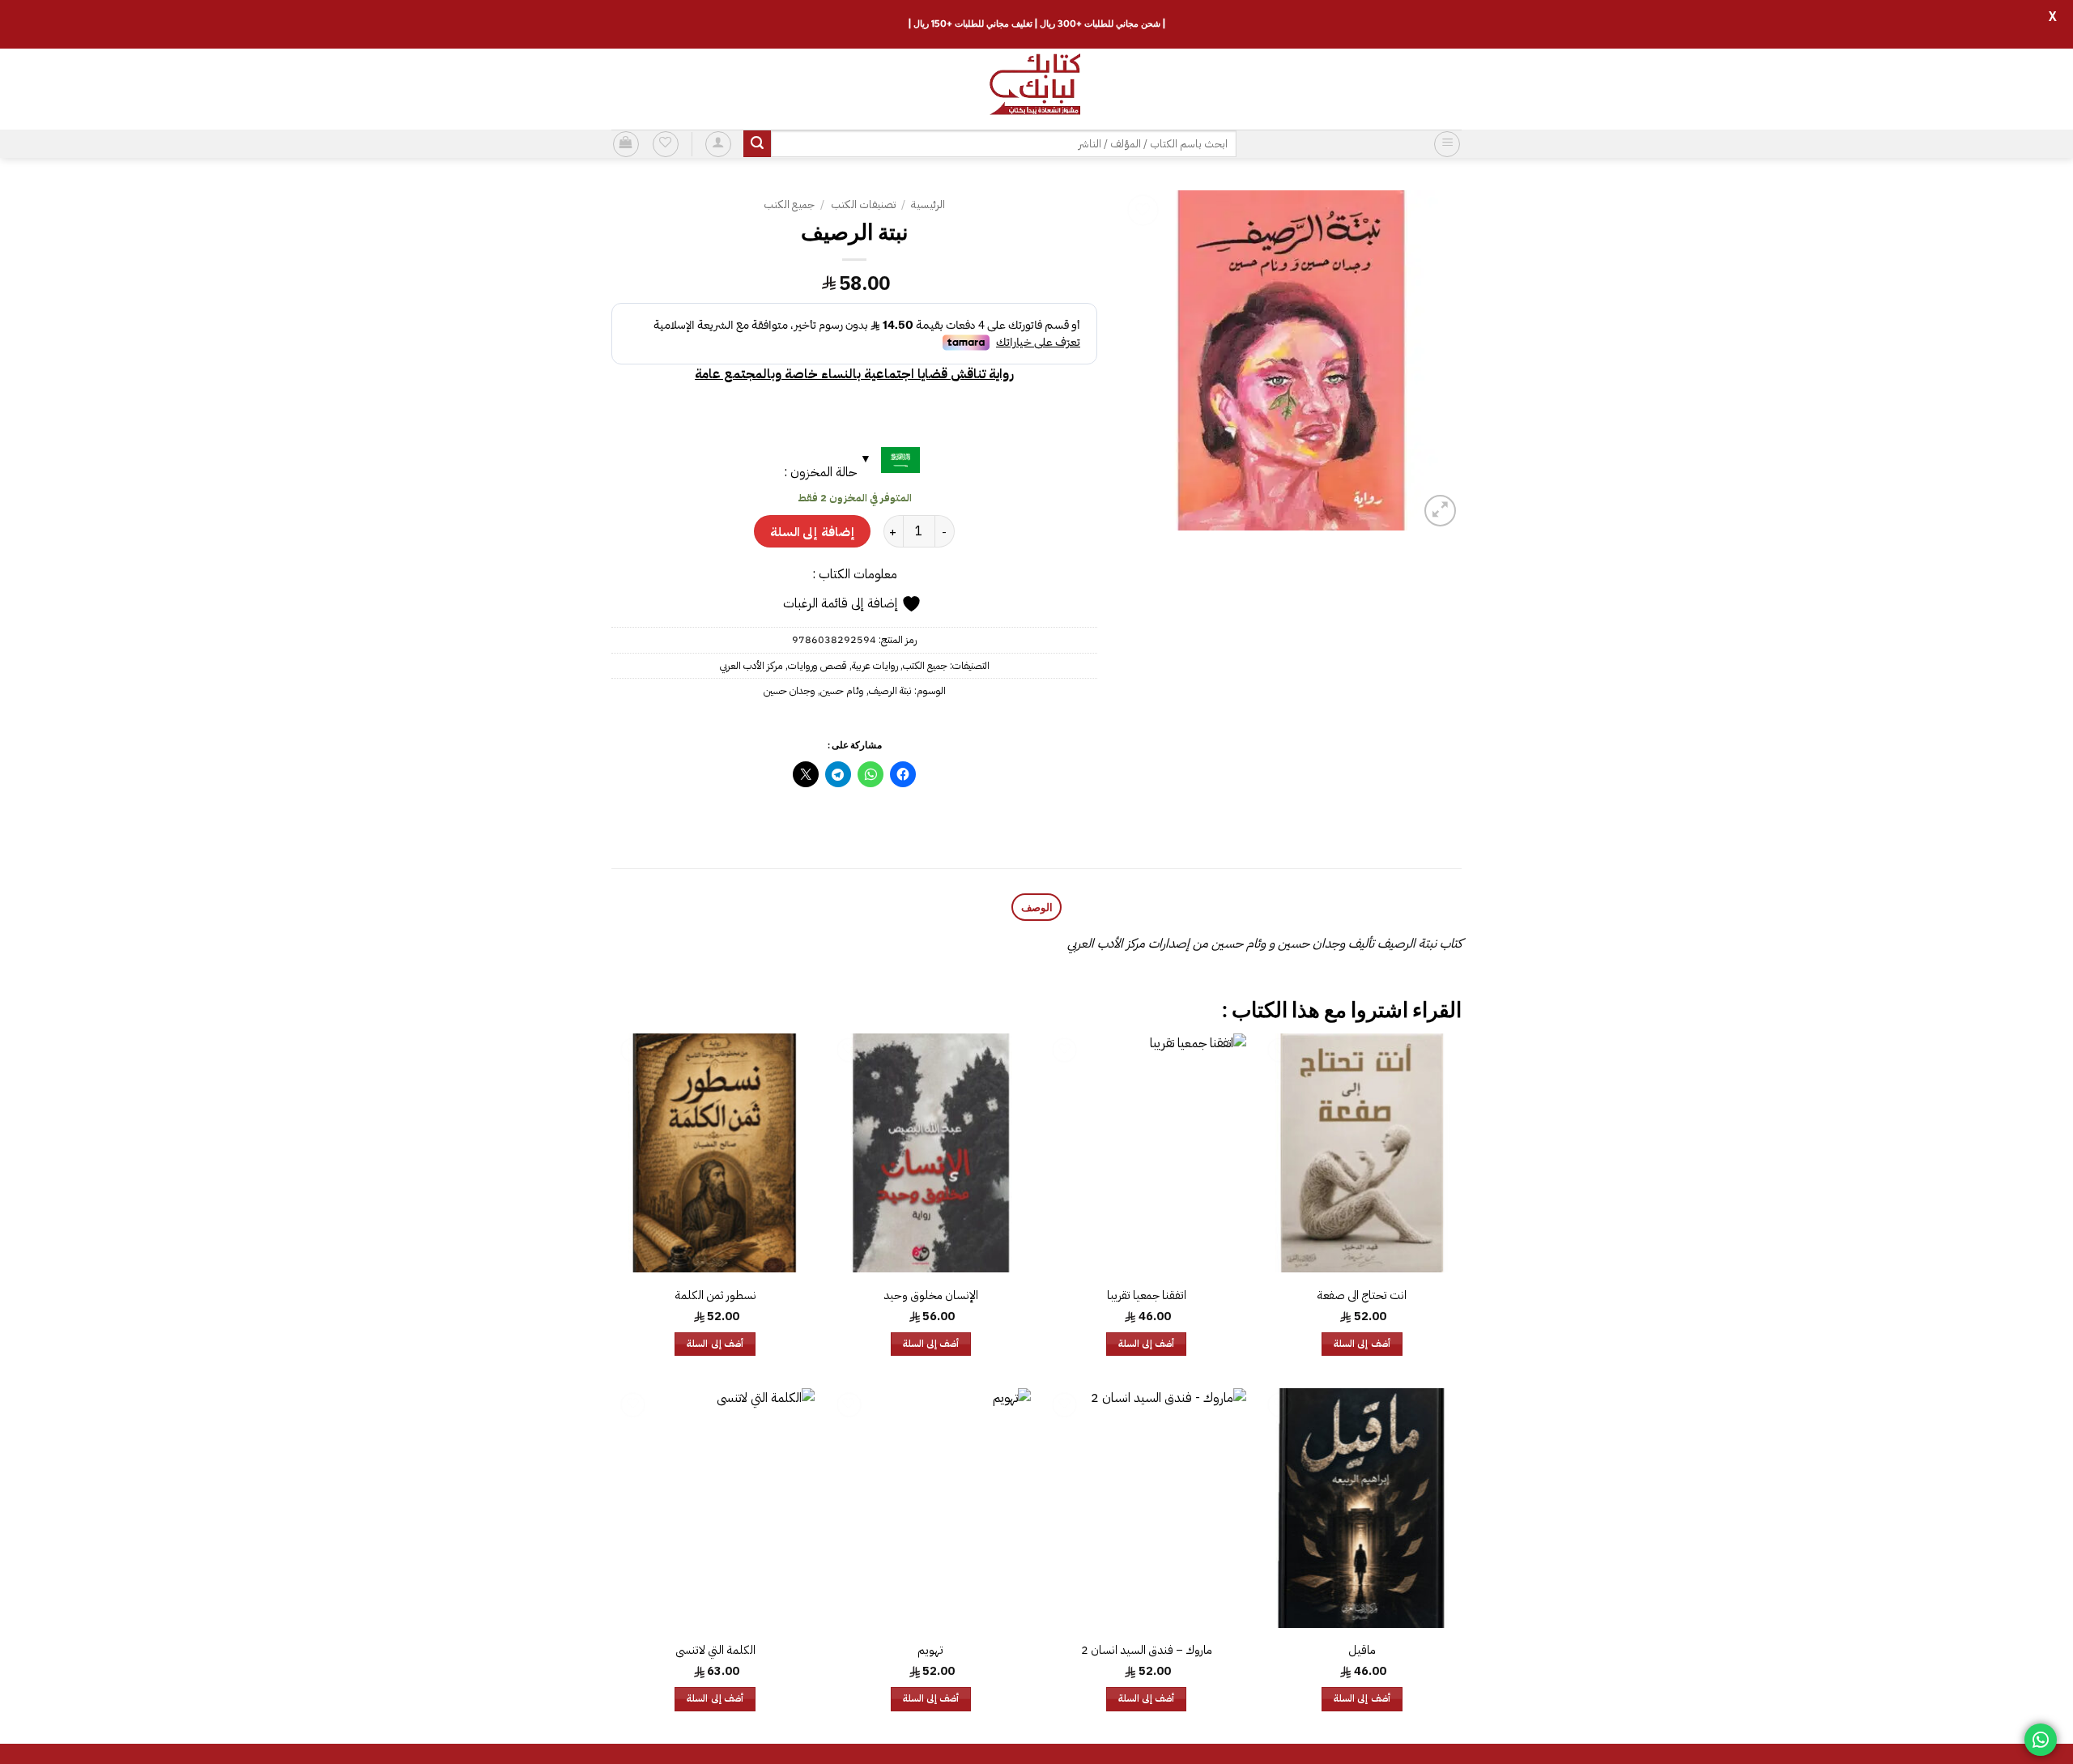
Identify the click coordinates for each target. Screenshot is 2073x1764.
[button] (1447, 144)
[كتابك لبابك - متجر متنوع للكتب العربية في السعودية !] (1036, 89)
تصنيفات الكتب (863, 205)
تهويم (930, 1650)
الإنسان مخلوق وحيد (931, 1295)
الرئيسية (928, 205)
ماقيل (1362, 1650)
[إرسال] (757, 144)
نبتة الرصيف (890, 690)
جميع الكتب (789, 205)
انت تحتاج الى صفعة (1362, 1295)
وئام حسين (842, 690)
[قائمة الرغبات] (666, 144)
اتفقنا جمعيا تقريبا (1147, 1295)
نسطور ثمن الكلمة (715, 1295)
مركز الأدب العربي (751, 665)
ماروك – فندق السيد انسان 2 (1147, 1650)
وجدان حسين (790, 690)
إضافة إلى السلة (812, 532)
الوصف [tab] (1037, 907)
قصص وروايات (817, 665)
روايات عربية (875, 665)
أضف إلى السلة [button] (1362, 1344)
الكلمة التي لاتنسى (715, 1650)
